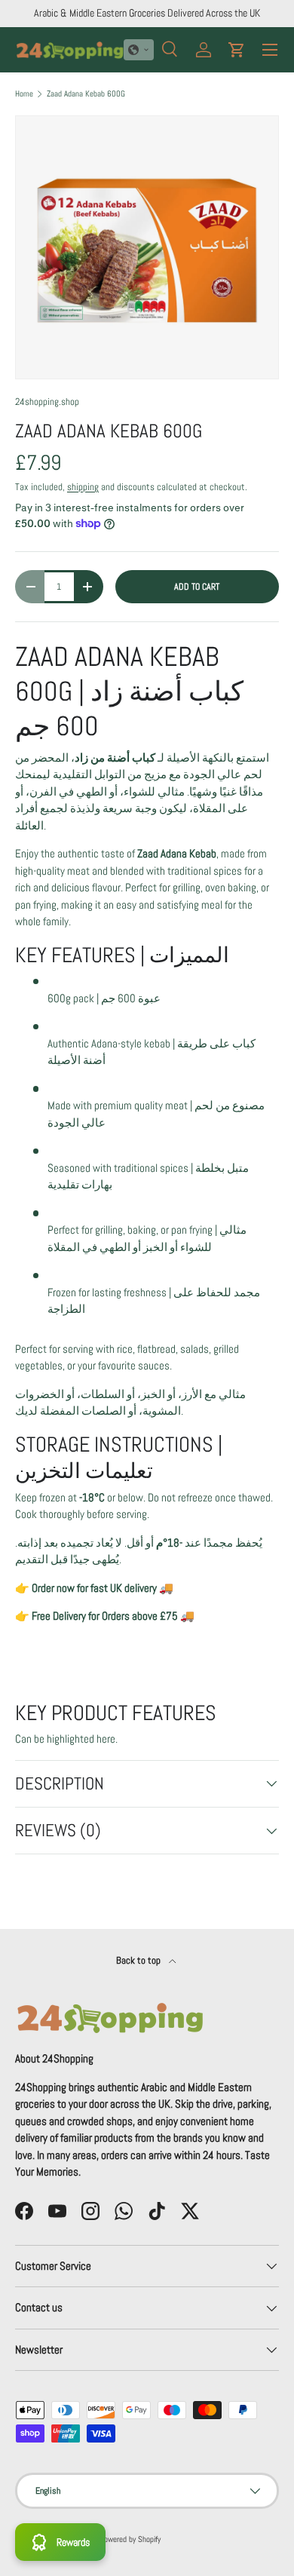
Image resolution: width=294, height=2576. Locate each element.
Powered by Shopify (130, 2539)
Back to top (139, 1960)
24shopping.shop (47, 402)
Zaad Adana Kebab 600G (86, 94)
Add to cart (197, 587)
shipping (83, 487)
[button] (139, 50)
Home (24, 94)
